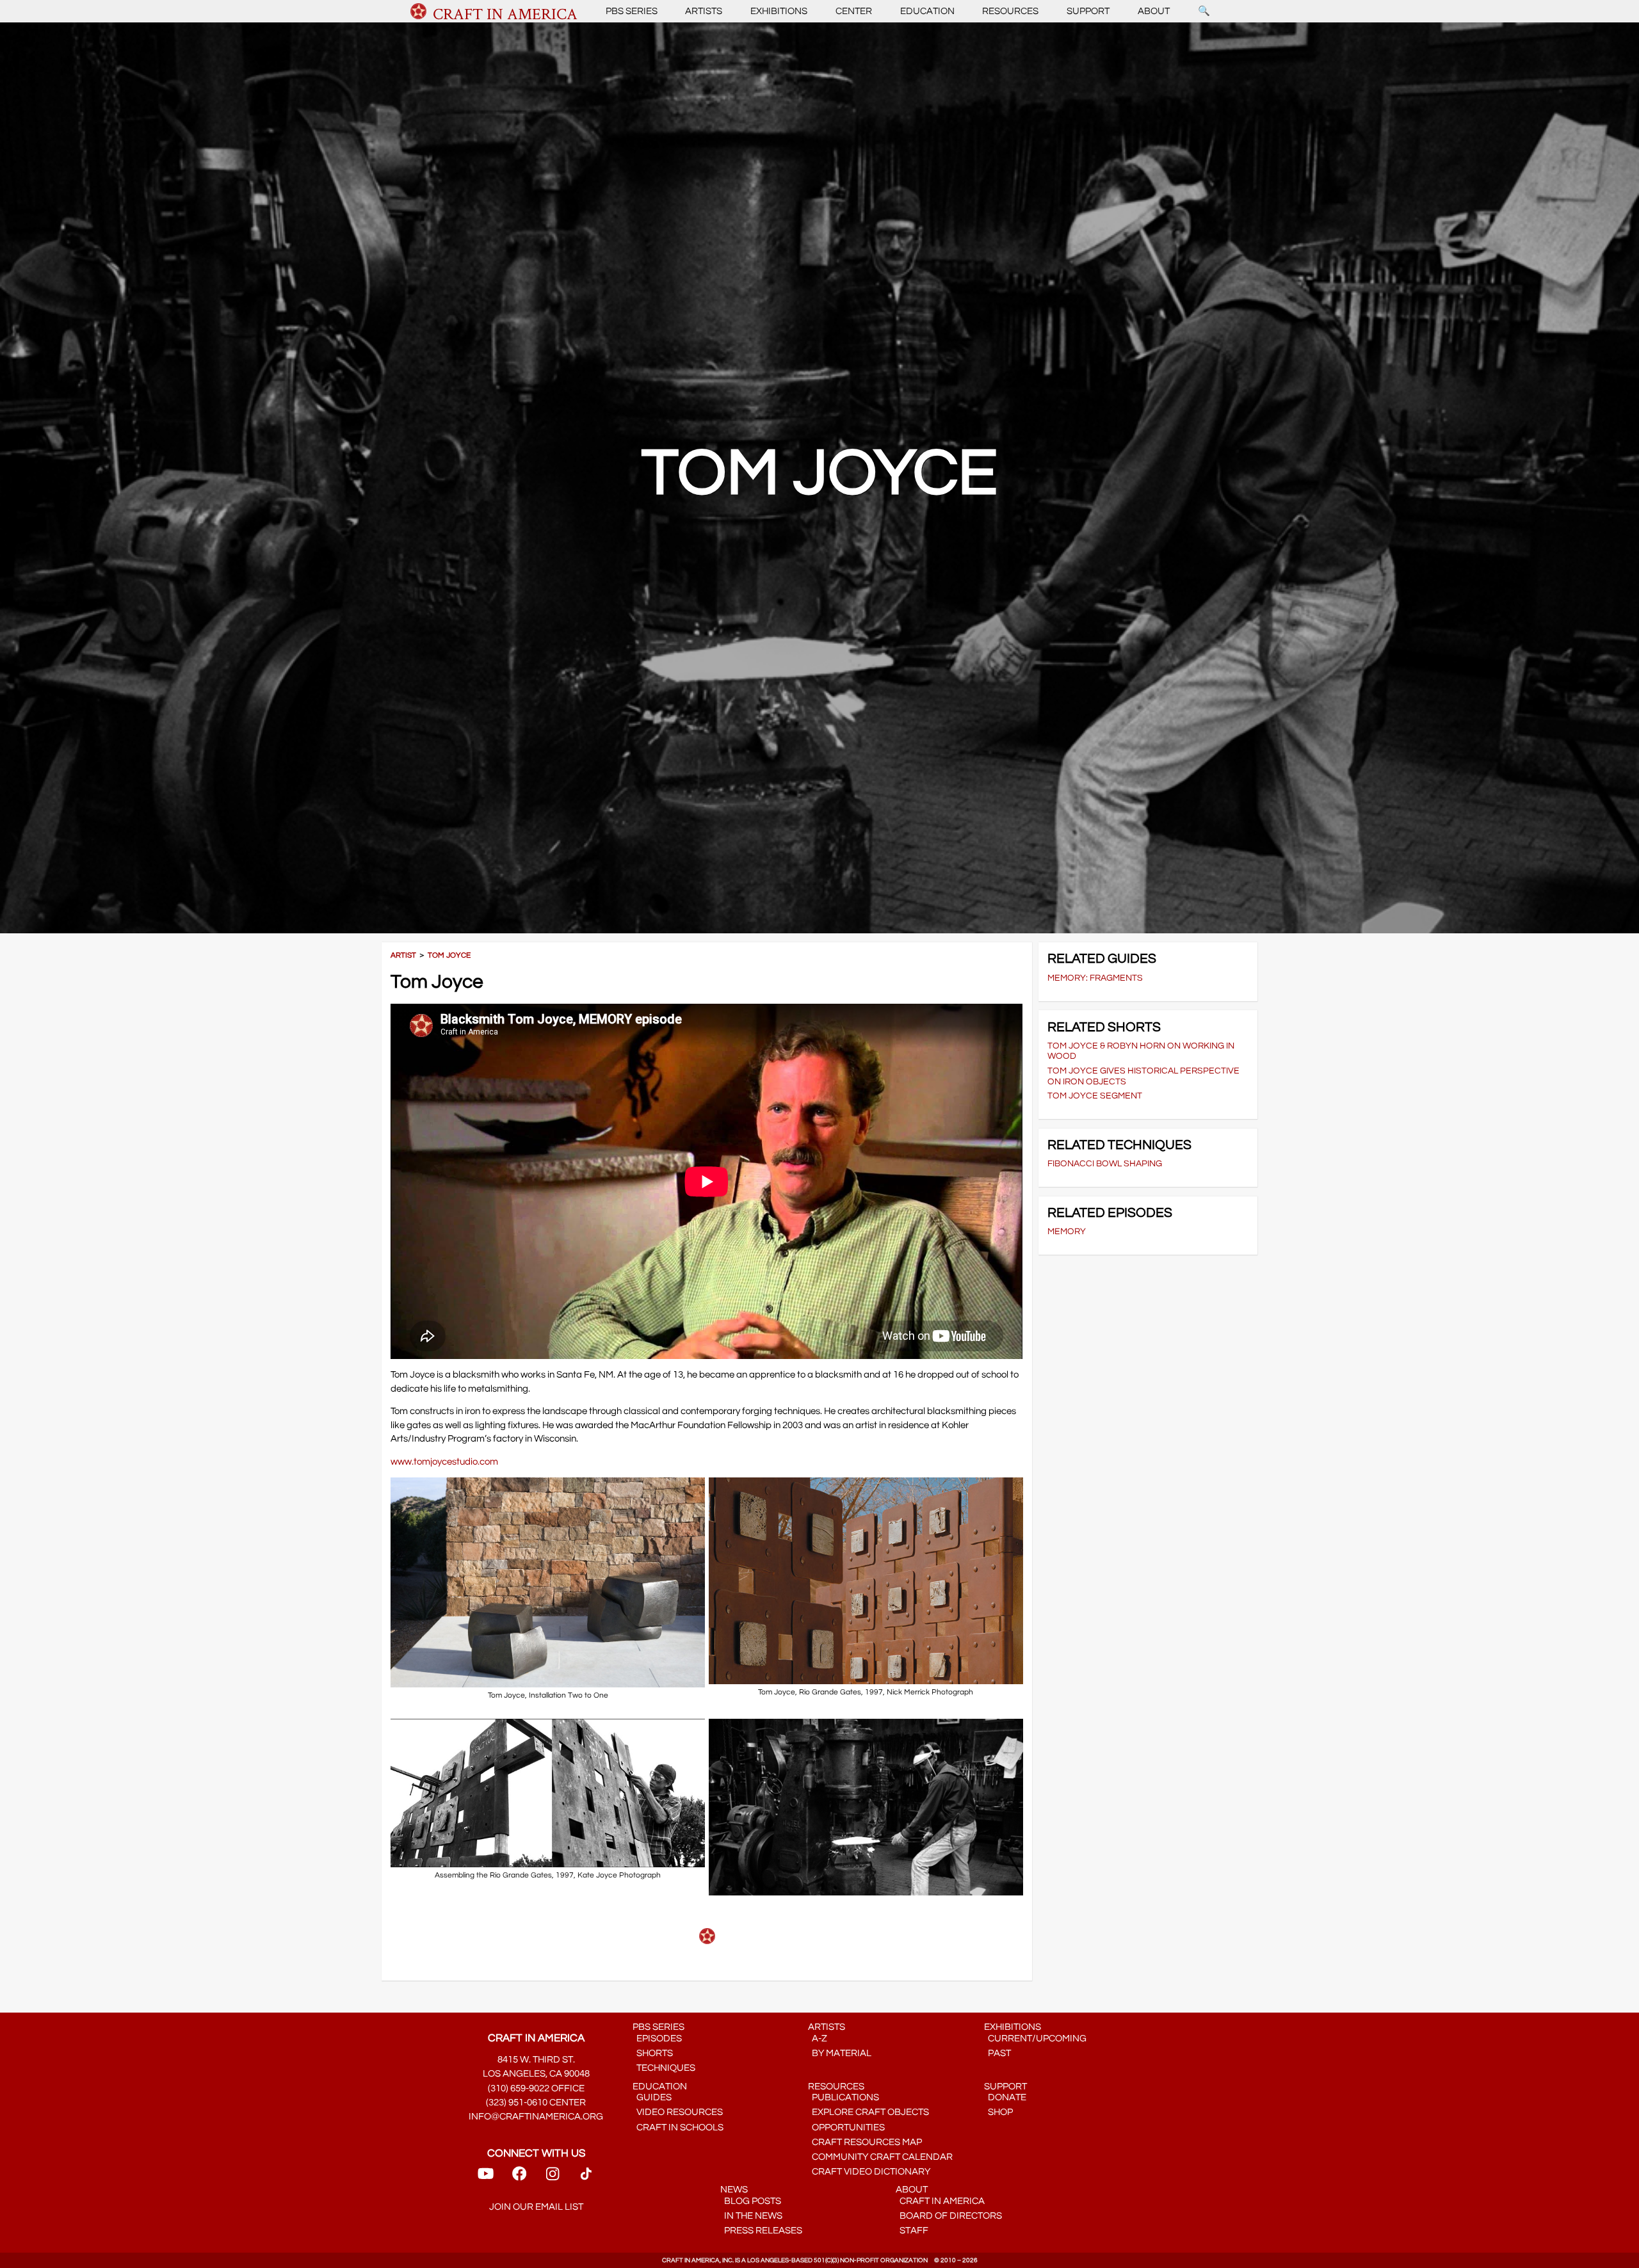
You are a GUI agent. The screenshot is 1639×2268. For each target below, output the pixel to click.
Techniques (664, 2068)
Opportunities (846, 2127)
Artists (704, 11)
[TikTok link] (586, 2178)
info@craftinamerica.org (536, 2117)
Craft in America (940, 2201)
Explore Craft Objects (868, 2112)
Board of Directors (949, 2216)
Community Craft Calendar (880, 2157)
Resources (1010, 11)
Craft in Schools (678, 2127)
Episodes (657, 2039)
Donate (1005, 2097)
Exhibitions (779, 11)
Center (854, 11)
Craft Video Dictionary (869, 2172)
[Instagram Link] (553, 2178)
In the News (751, 2216)
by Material (840, 2053)
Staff (912, 2231)
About (1154, 11)
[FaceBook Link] (519, 2178)
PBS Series (632, 11)
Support (1088, 11)
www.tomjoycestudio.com (444, 1462)
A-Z (818, 2039)
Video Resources (678, 2112)
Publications (844, 2097)
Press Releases (761, 2231)
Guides (652, 2097)
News (734, 2190)
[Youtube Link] (486, 2178)
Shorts (653, 2053)
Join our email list (536, 2207)
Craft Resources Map (865, 2142)
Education (927, 11)
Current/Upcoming (1035, 2039)
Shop (998, 2112)
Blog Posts (751, 2201)
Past (997, 2053)
